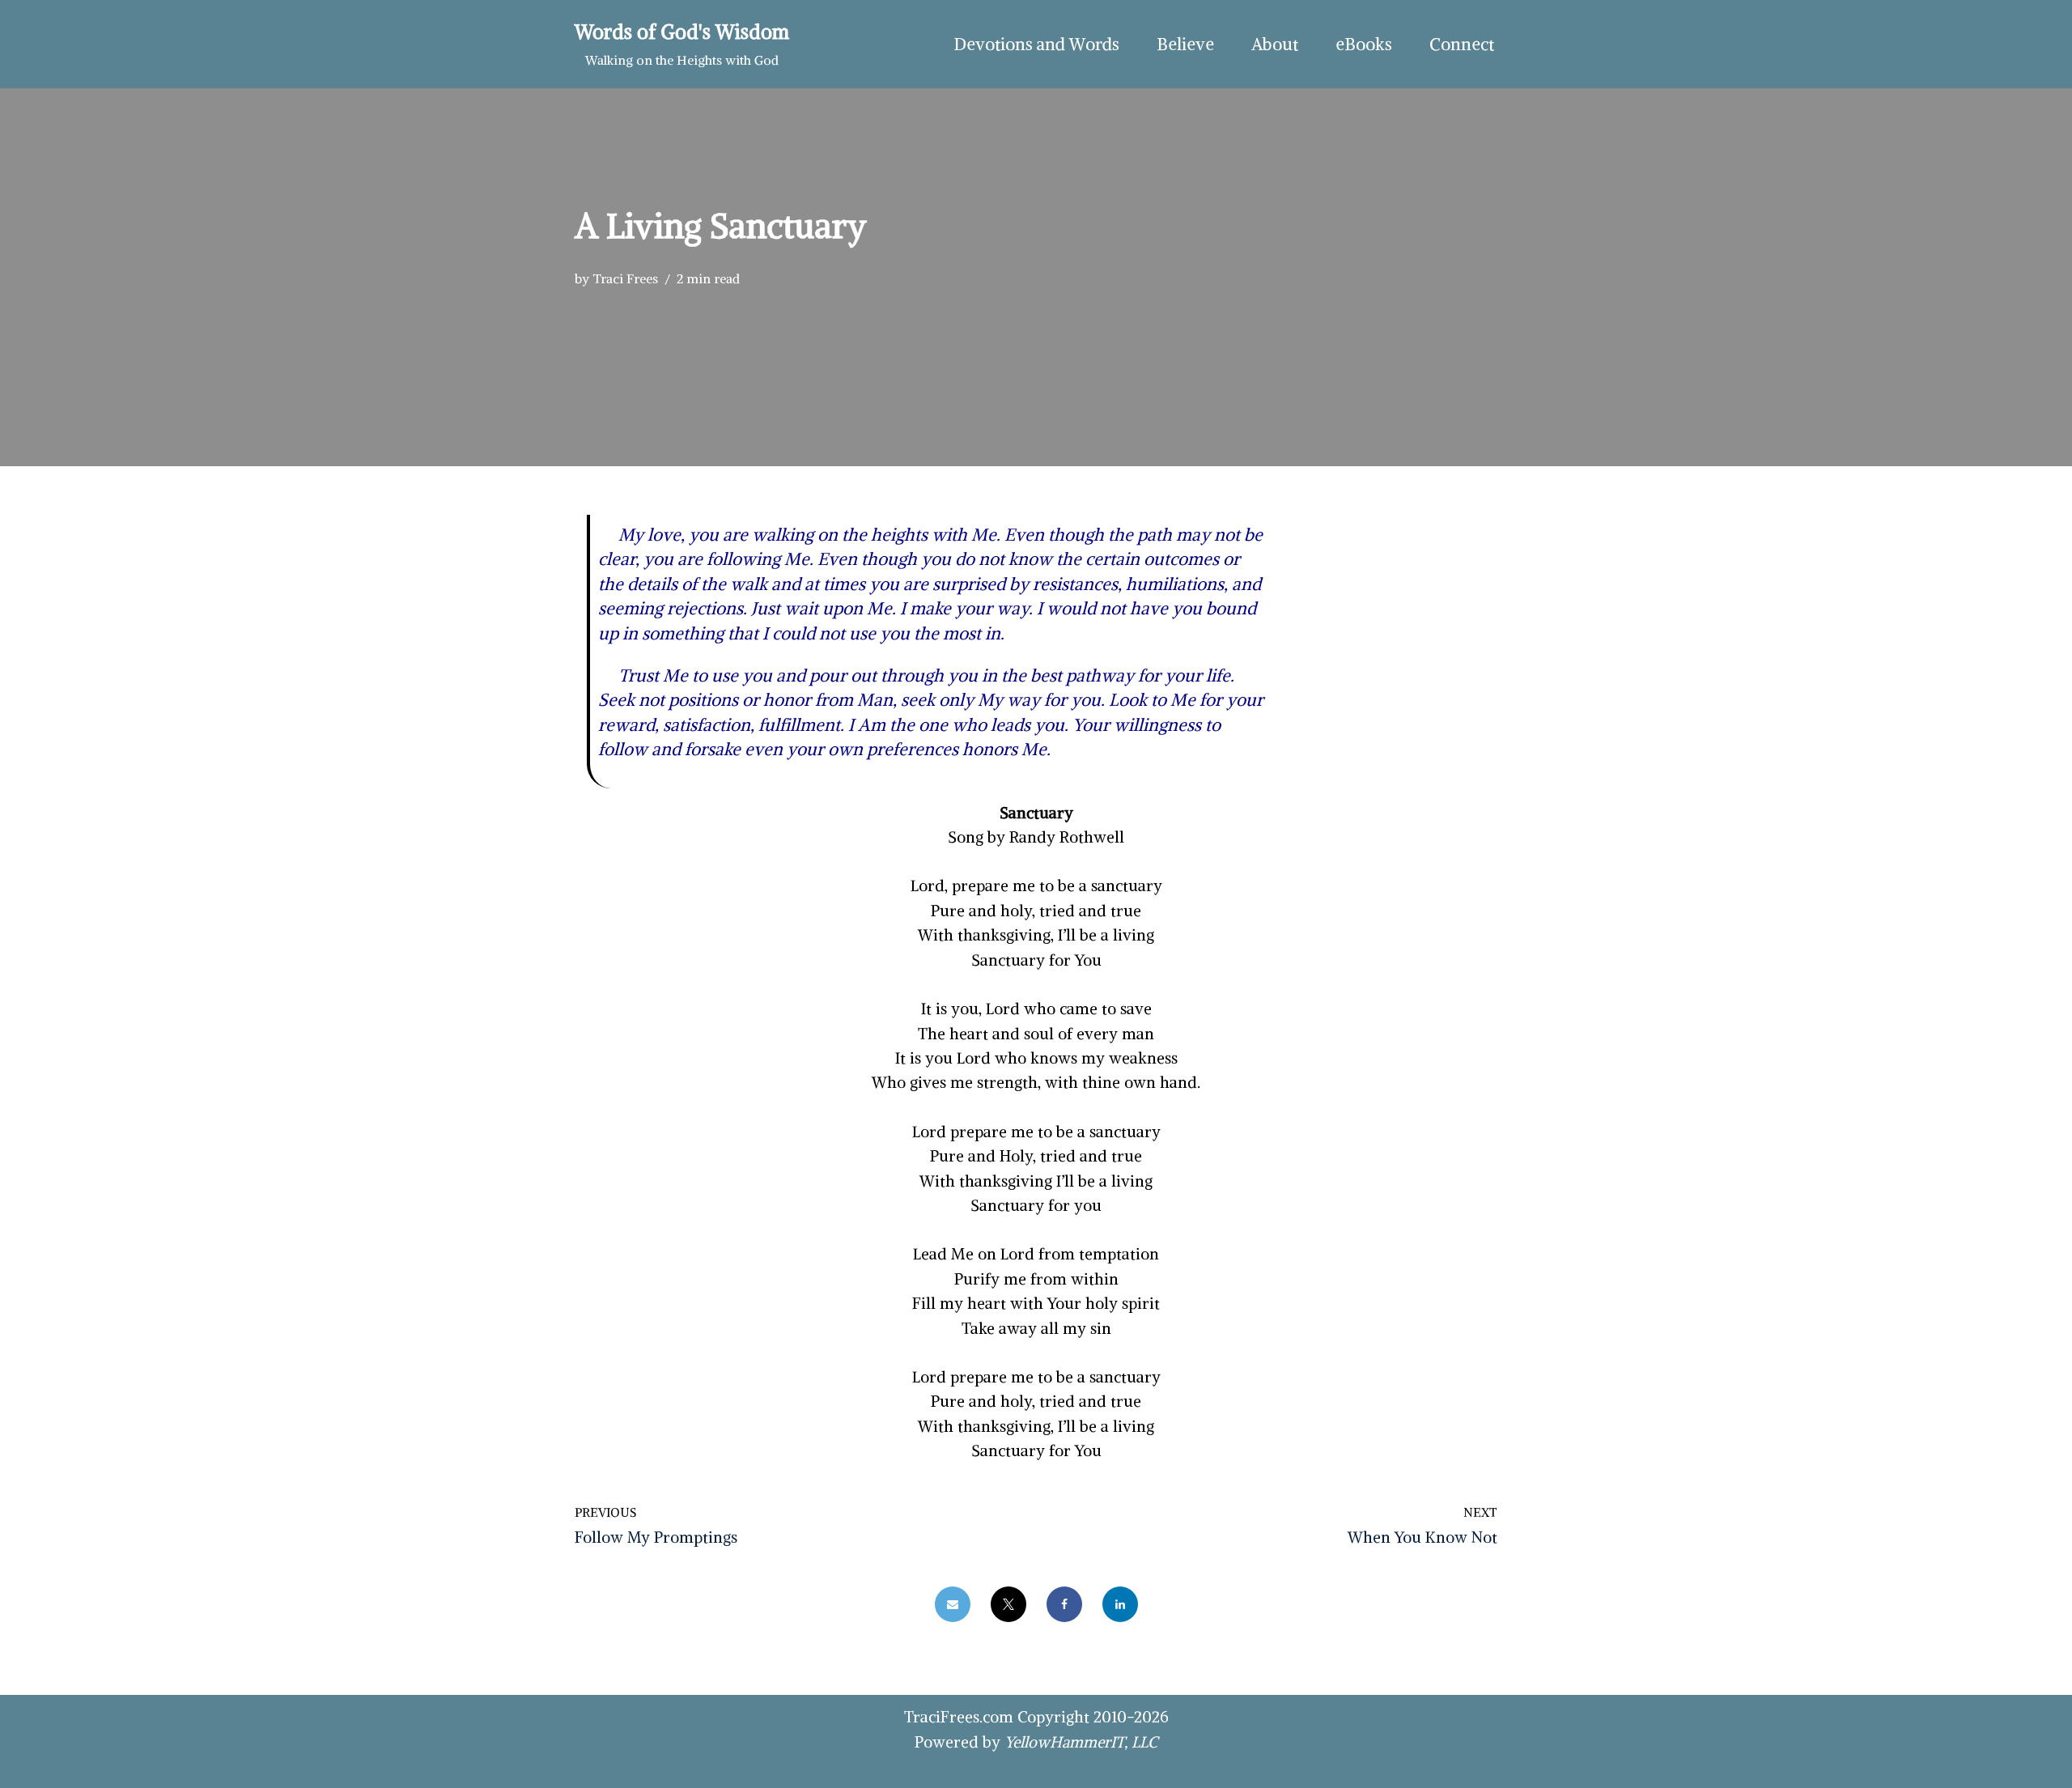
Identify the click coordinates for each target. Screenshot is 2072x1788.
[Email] (953, 1604)
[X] (1008, 1604)
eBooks (1364, 44)
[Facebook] (1064, 1604)
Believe (1185, 44)
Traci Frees (625, 278)
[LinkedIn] (1120, 1604)
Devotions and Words (1036, 44)
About (1275, 44)
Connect (1462, 44)
